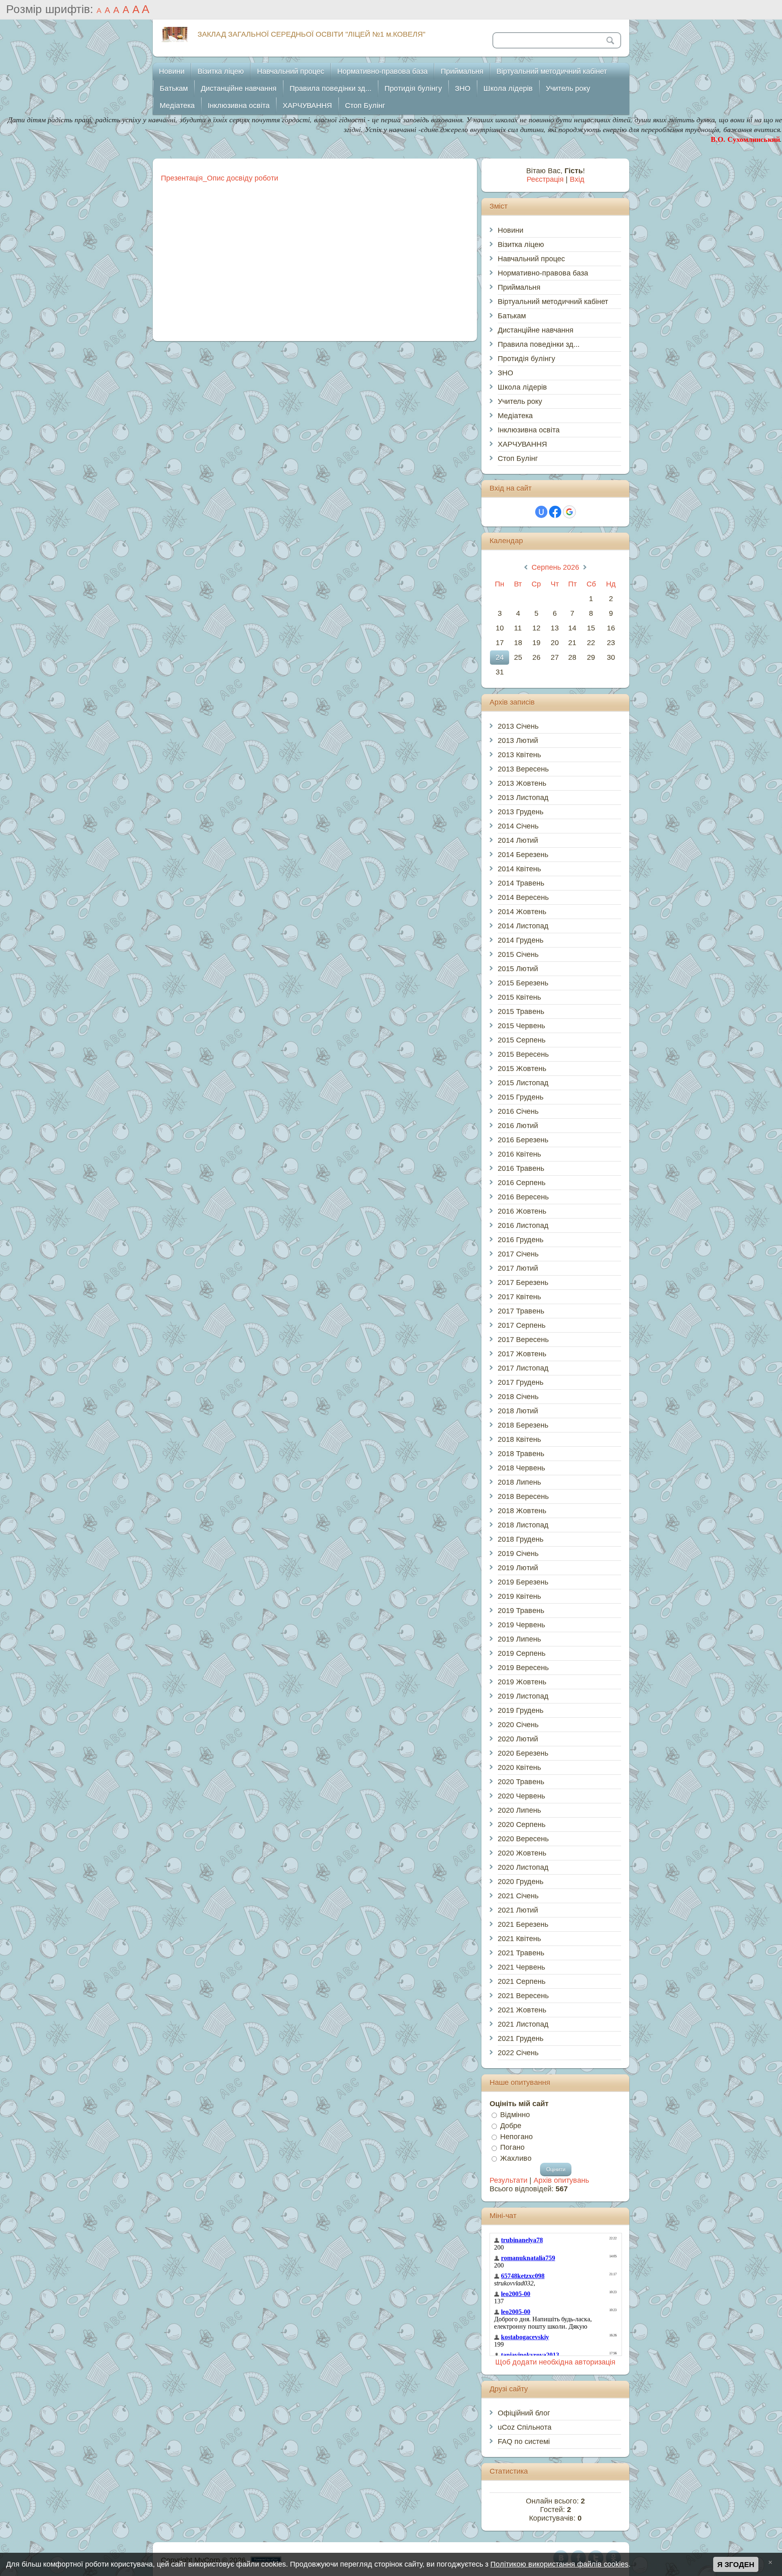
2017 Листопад (523, 1368)
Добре (511, 2126)
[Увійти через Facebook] (555, 512)
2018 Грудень (521, 1539)
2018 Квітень (519, 1439)
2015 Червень (521, 1026)
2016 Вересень (523, 1197)
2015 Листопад (523, 1083)
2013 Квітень (519, 755)
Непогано (516, 2136)
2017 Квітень (519, 1297)
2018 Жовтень (522, 1511)
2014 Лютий (518, 840)
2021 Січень (518, 1896)
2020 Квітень (519, 1767)
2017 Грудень (521, 1382)
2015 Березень (523, 983)
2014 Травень (521, 883)
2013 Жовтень (522, 783)
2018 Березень (523, 1425)
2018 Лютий (518, 1411)
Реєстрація (545, 179)
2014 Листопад (523, 926)
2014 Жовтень (522, 912)
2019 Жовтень (522, 1682)
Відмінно (515, 2115)
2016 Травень (521, 1168)
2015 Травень (521, 1011)
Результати (509, 2180)
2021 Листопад (523, 2024)
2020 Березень (523, 1753)
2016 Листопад (523, 1225)
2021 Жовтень (522, 2010)
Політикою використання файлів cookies (559, 2564)
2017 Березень (523, 1282)
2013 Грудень (521, 812)
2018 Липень (519, 1482)
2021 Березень (523, 1924)
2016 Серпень (522, 1183)
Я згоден (736, 2565)
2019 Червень (521, 1625)
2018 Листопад (523, 1525)
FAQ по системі (524, 2442)
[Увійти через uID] (541, 512)
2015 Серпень (522, 1040)
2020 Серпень (522, 1825)
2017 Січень (518, 1254)
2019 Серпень (522, 1653)
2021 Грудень (521, 2038)
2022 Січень (518, 2053)
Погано (512, 2147)
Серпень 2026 (555, 567)
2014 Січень (518, 826)
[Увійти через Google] (569, 512)
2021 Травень (521, 1953)
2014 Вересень (523, 897)
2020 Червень (521, 1796)
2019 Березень (523, 1582)
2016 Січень (518, 1111)
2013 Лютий (518, 740)
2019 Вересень (523, 1668)
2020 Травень (521, 1782)
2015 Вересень (523, 1054)
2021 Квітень (519, 1939)
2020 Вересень (523, 1839)
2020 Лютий (518, 1739)
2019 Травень (521, 1611)
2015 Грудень (521, 1097)
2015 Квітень (519, 997)
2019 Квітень (519, 1596)
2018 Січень (518, 1397)
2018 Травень (521, 1454)
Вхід (577, 179)
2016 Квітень (519, 1154)
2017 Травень (521, 1311)
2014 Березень (523, 855)
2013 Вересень (523, 769)
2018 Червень (521, 1468)
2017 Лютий (518, 1268)
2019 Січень (518, 1554)
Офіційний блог (524, 2413)
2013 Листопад (523, 798)
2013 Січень (518, 726)
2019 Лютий (518, 1568)
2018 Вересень (523, 1496)
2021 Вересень (523, 1996)
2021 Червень (521, 1967)
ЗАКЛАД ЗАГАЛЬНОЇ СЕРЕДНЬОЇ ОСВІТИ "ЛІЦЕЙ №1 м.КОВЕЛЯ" (311, 34)
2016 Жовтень (522, 1211)
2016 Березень (523, 1140)
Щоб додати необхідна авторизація (555, 2362)
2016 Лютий (518, 1126)
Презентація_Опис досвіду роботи (220, 178)
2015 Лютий (518, 969)
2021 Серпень (522, 1981)
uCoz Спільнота (525, 2427)
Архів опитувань (561, 2180)
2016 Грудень (521, 1240)
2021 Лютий (518, 1910)
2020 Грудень (521, 1882)
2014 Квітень (519, 869)
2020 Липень (519, 1810)
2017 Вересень (523, 1340)
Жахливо (516, 2158)
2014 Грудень (521, 940)
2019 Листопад (523, 1696)
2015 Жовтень (522, 1069)
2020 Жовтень (522, 1853)
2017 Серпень (522, 1325)
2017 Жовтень (522, 1354)
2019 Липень (519, 1639)
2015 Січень (518, 954)
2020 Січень (518, 1725)
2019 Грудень (521, 1710)
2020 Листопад (523, 1867)
